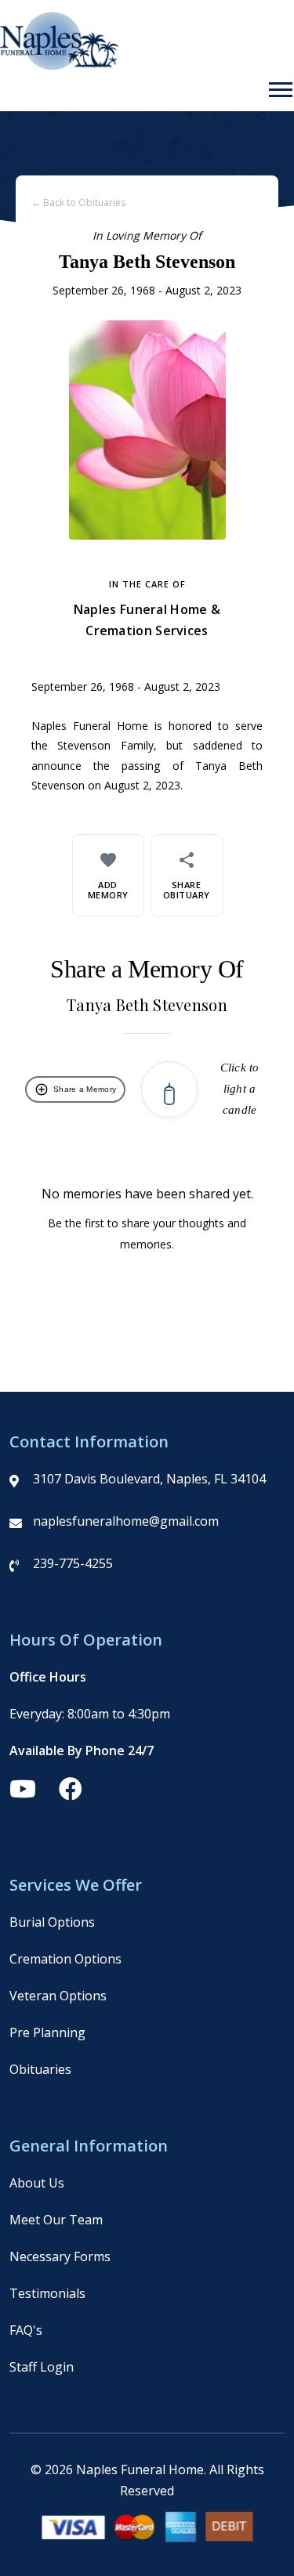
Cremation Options (65, 1959)
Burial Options (52, 1922)
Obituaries (40, 2069)
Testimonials (47, 2293)
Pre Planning (47, 2032)
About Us (37, 2183)
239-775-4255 (73, 1563)
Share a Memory (75, 1089)
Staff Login (42, 2367)
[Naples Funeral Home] (59, 66)
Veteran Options (58, 1996)
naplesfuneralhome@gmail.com (126, 1521)
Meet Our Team (56, 2220)
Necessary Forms (60, 2256)
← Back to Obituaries (78, 202)
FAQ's (26, 2330)
